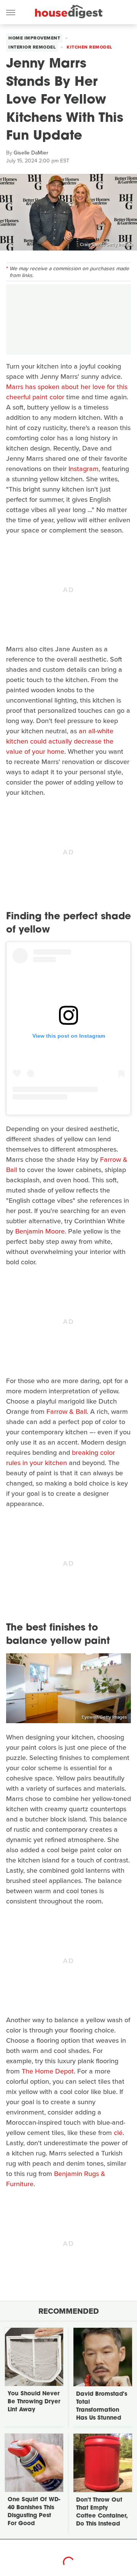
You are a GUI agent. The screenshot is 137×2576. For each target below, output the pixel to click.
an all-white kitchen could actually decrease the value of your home (60, 741)
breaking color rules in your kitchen (61, 1458)
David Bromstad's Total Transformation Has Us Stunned (102, 2406)
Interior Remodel (32, 47)
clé (118, 2133)
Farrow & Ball (67, 1412)
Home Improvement (34, 38)
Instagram (84, 469)
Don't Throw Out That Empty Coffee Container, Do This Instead (102, 2512)
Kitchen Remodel (89, 47)
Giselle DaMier (31, 153)
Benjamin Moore (40, 1231)
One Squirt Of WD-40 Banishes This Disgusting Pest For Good (34, 2512)
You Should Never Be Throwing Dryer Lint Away (34, 2402)
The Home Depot (48, 2071)
